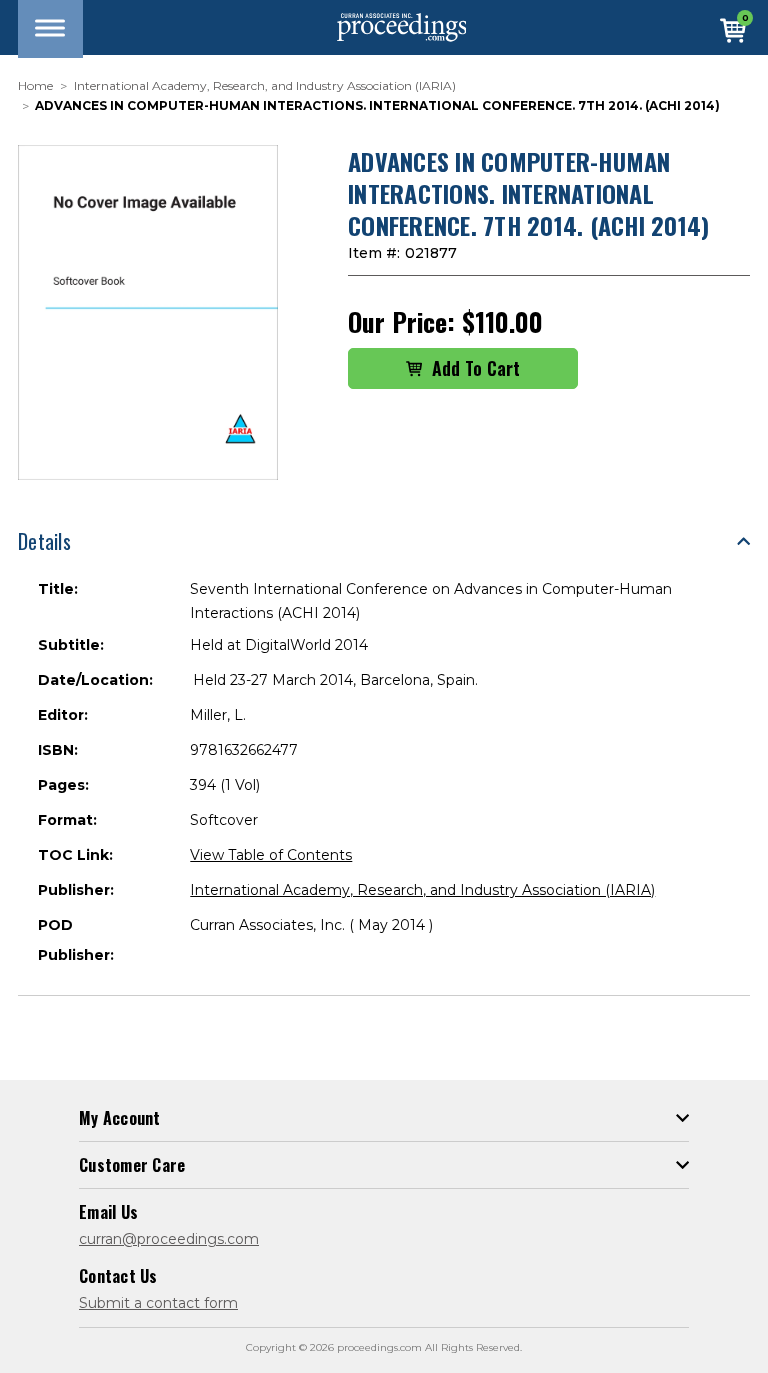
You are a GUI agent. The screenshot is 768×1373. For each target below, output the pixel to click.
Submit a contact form (158, 1303)
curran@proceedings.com (169, 1239)
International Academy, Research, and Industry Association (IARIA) (422, 890)
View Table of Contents (271, 855)
